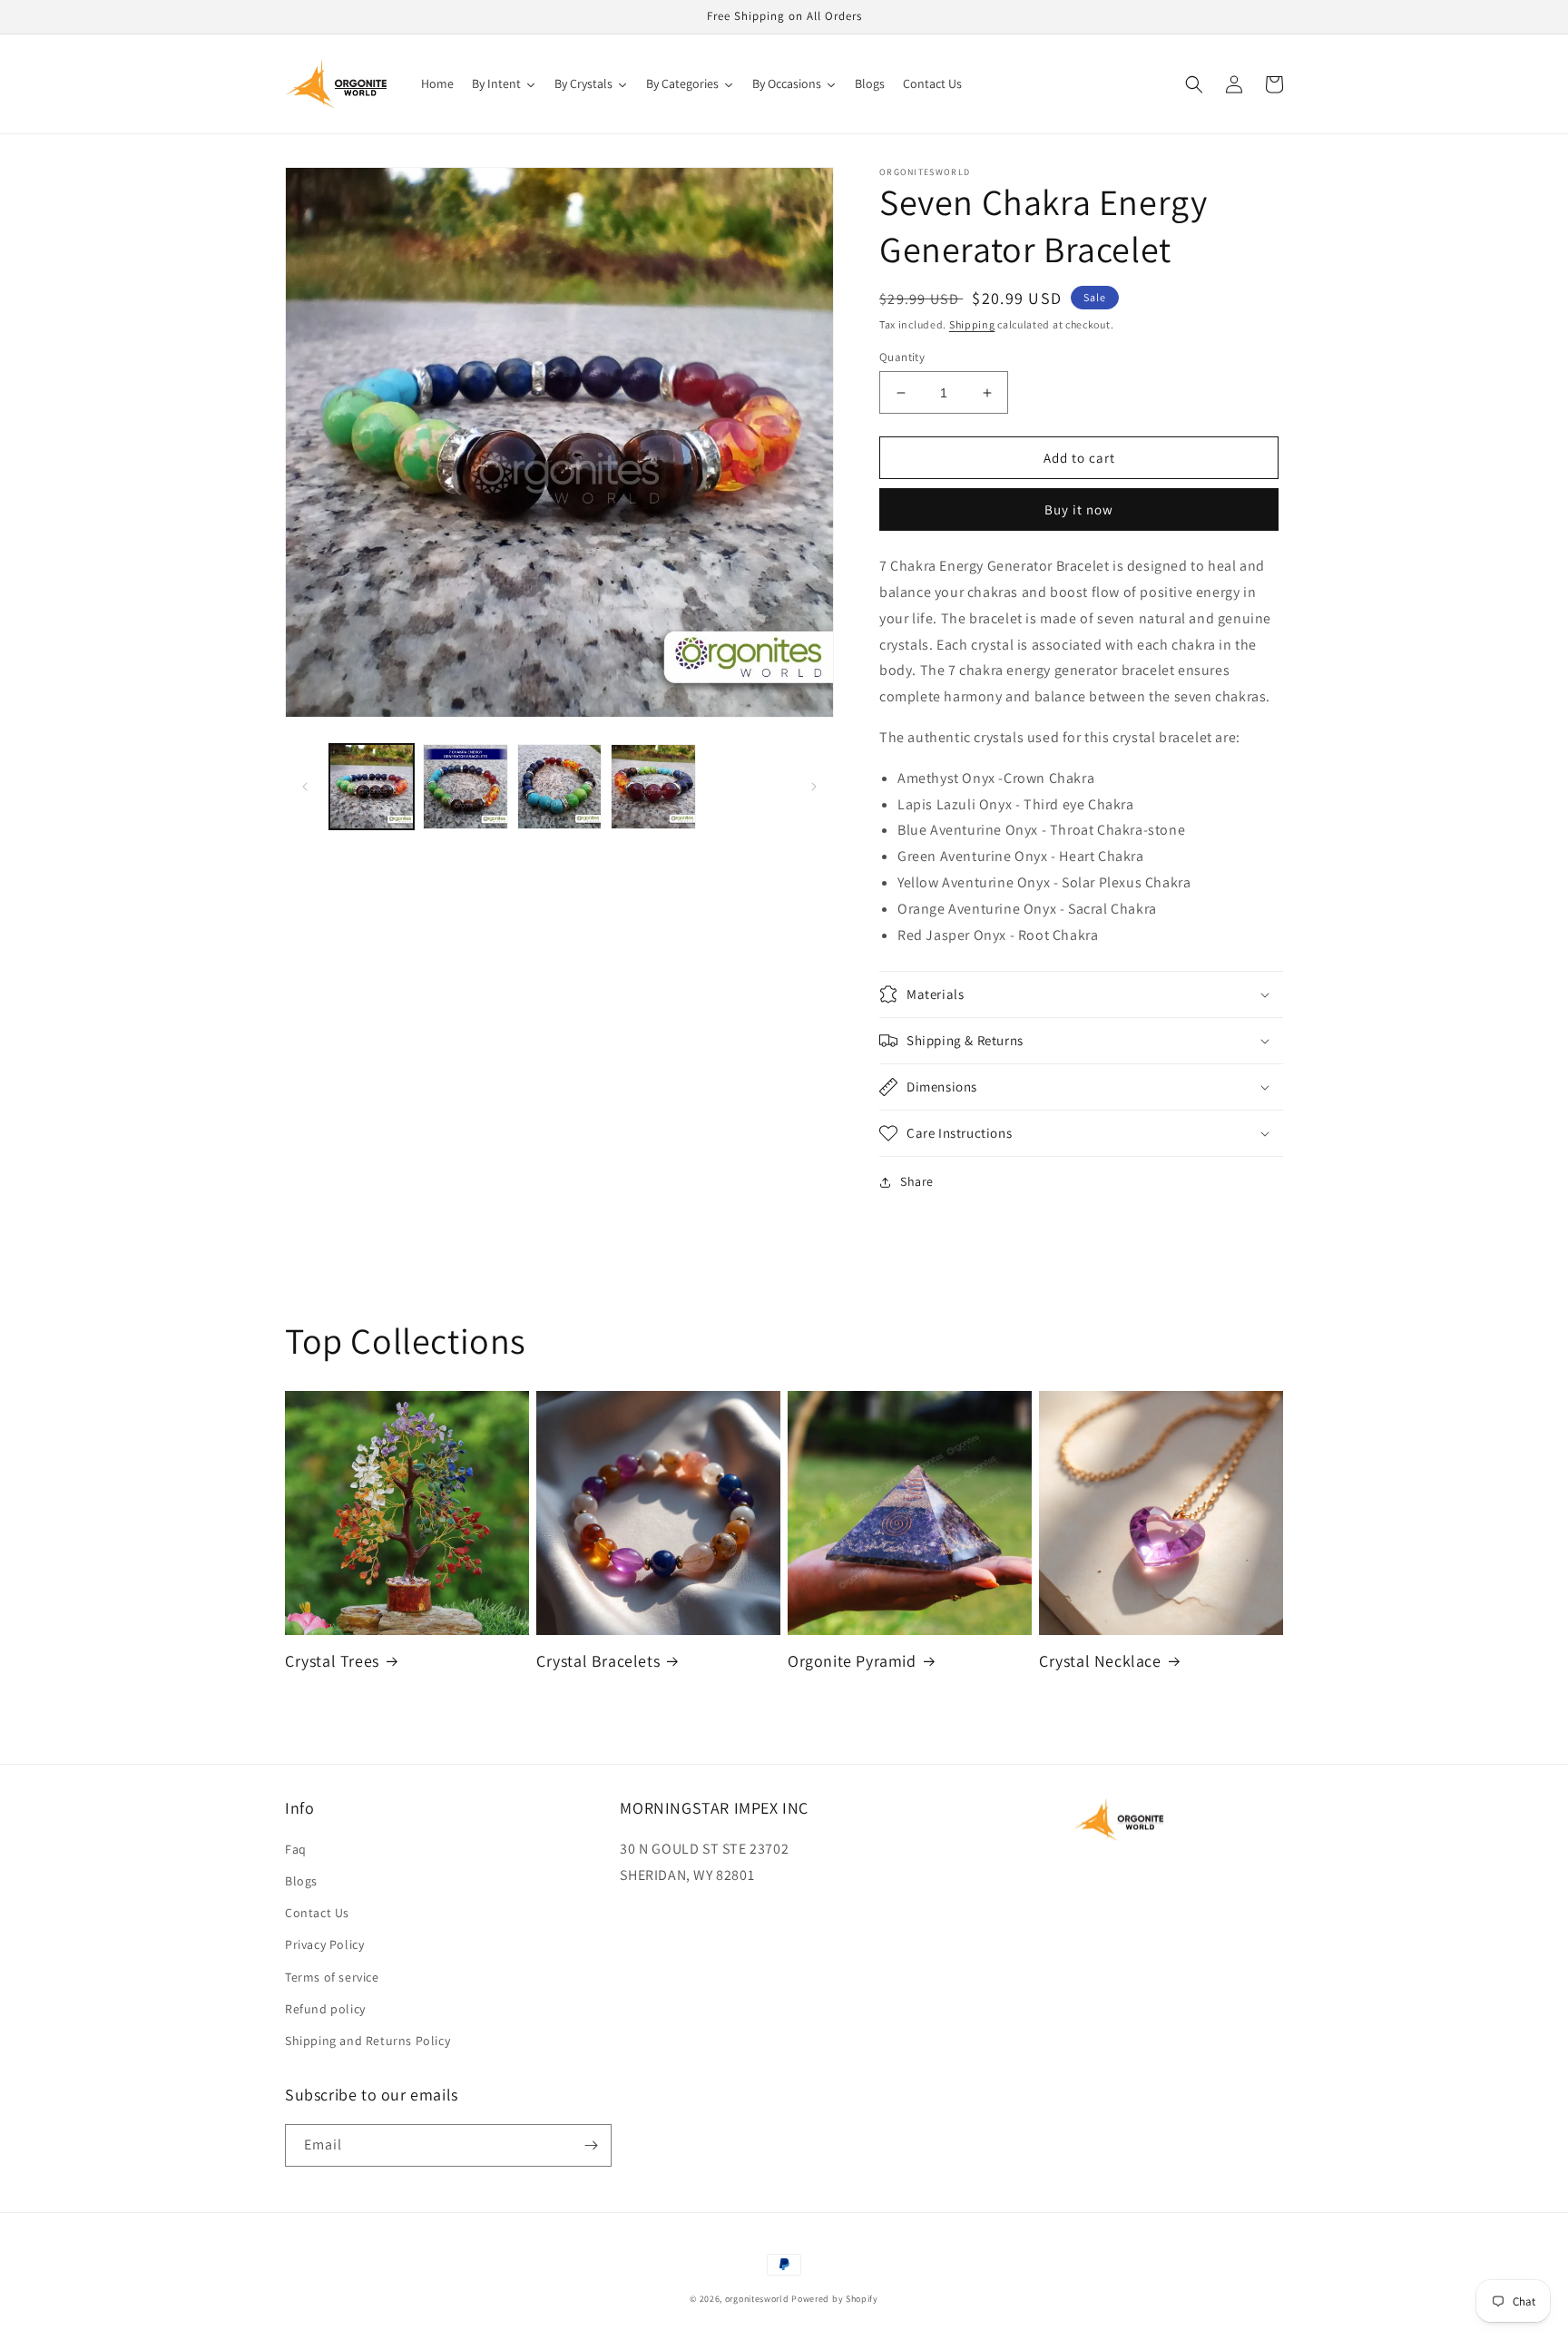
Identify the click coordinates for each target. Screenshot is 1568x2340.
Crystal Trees (332, 1661)
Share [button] (917, 1181)
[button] (1194, 84)
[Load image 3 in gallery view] (559, 786)
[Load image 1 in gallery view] (372, 786)
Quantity (902, 357)
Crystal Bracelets (598, 1661)
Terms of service (332, 1977)
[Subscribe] (591, 2145)
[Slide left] (305, 787)
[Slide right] (814, 787)
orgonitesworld (757, 2299)
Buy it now (1079, 509)
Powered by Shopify (835, 2299)
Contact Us (317, 1913)
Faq (296, 1849)
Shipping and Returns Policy (367, 2041)
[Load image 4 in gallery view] (653, 786)
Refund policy (325, 2009)
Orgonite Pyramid (852, 1661)
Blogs (301, 1881)
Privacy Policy (324, 1944)
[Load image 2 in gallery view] (465, 786)
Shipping (972, 324)
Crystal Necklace (1100, 1661)
